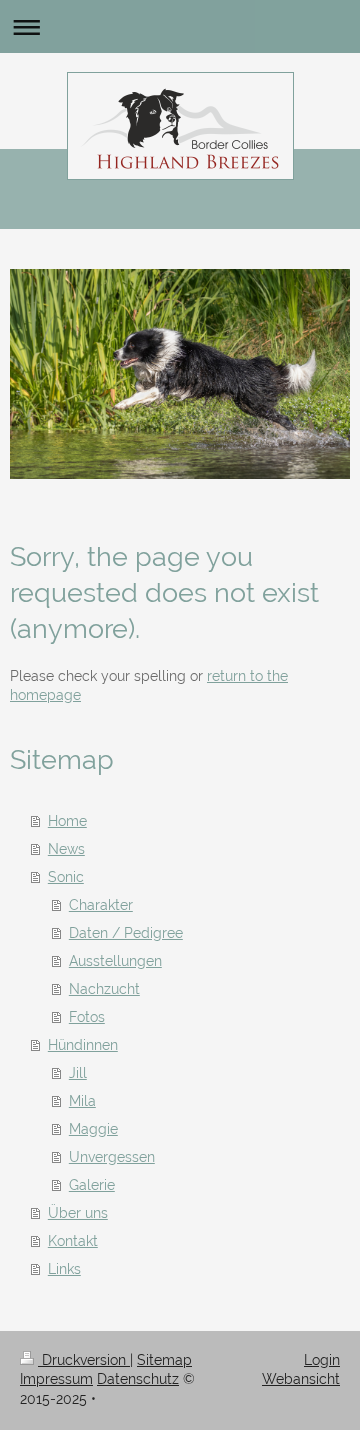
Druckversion (84, 1360)
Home (67, 821)
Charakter (101, 905)
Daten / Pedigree (126, 933)
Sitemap (164, 1360)
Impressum (56, 1379)
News (66, 849)
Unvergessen (112, 1157)
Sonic (66, 877)
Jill (78, 1073)
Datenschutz (138, 1379)
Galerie (92, 1185)
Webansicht (301, 1379)
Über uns (78, 1213)
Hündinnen (83, 1045)
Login (322, 1360)
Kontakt (73, 1241)
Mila (82, 1101)
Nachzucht (104, 989)
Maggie (93, 1129)
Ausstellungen (115, 961)
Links (64, 1269)
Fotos (87, 1017)
